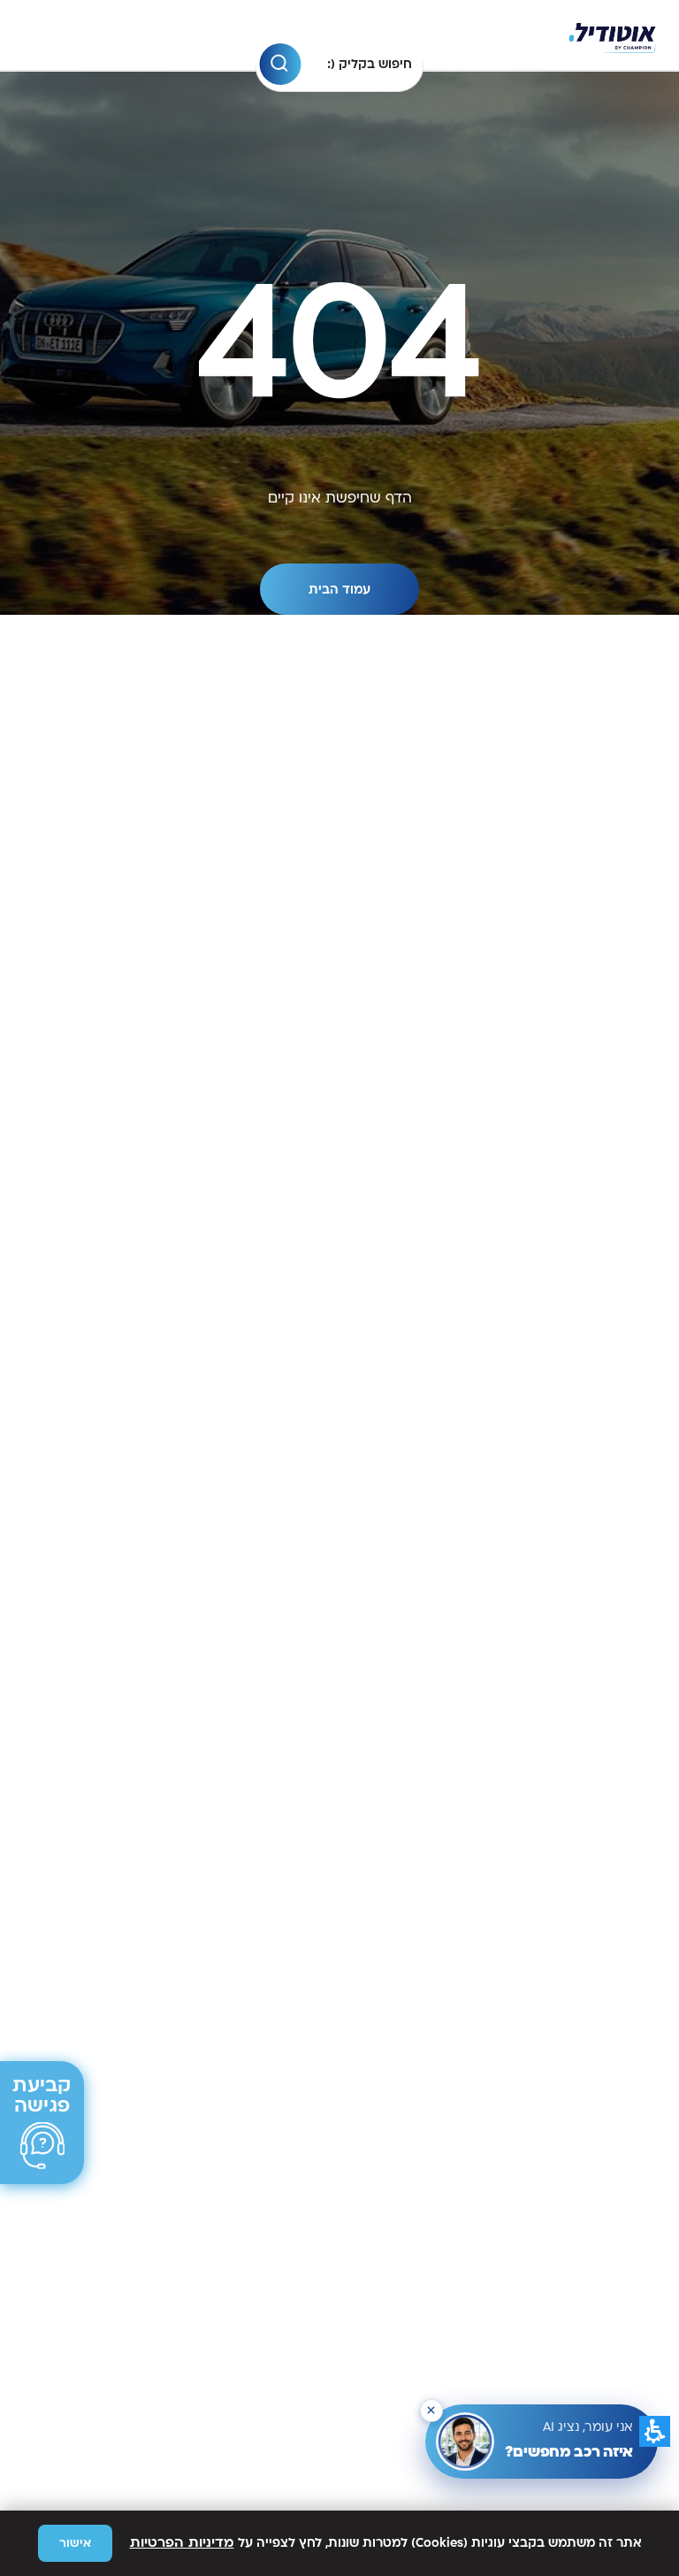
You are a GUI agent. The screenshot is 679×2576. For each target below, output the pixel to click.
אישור (75, 2543)
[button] (280, 64)
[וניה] (612, 36)
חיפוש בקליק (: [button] (370, 64)
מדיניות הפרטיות (182, 2543)
